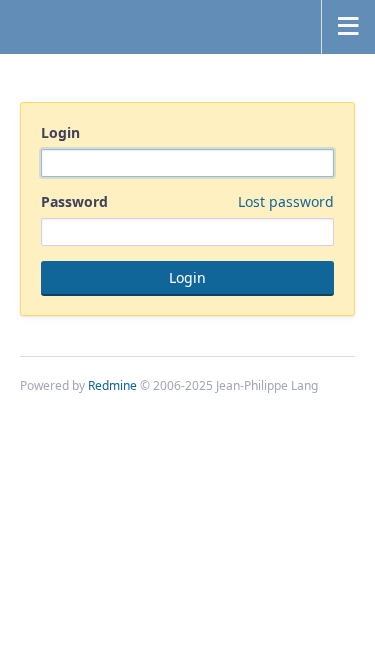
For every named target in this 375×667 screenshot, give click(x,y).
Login (60, 132)
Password (187, 201)
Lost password (286, 201)
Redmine (112, 385)
